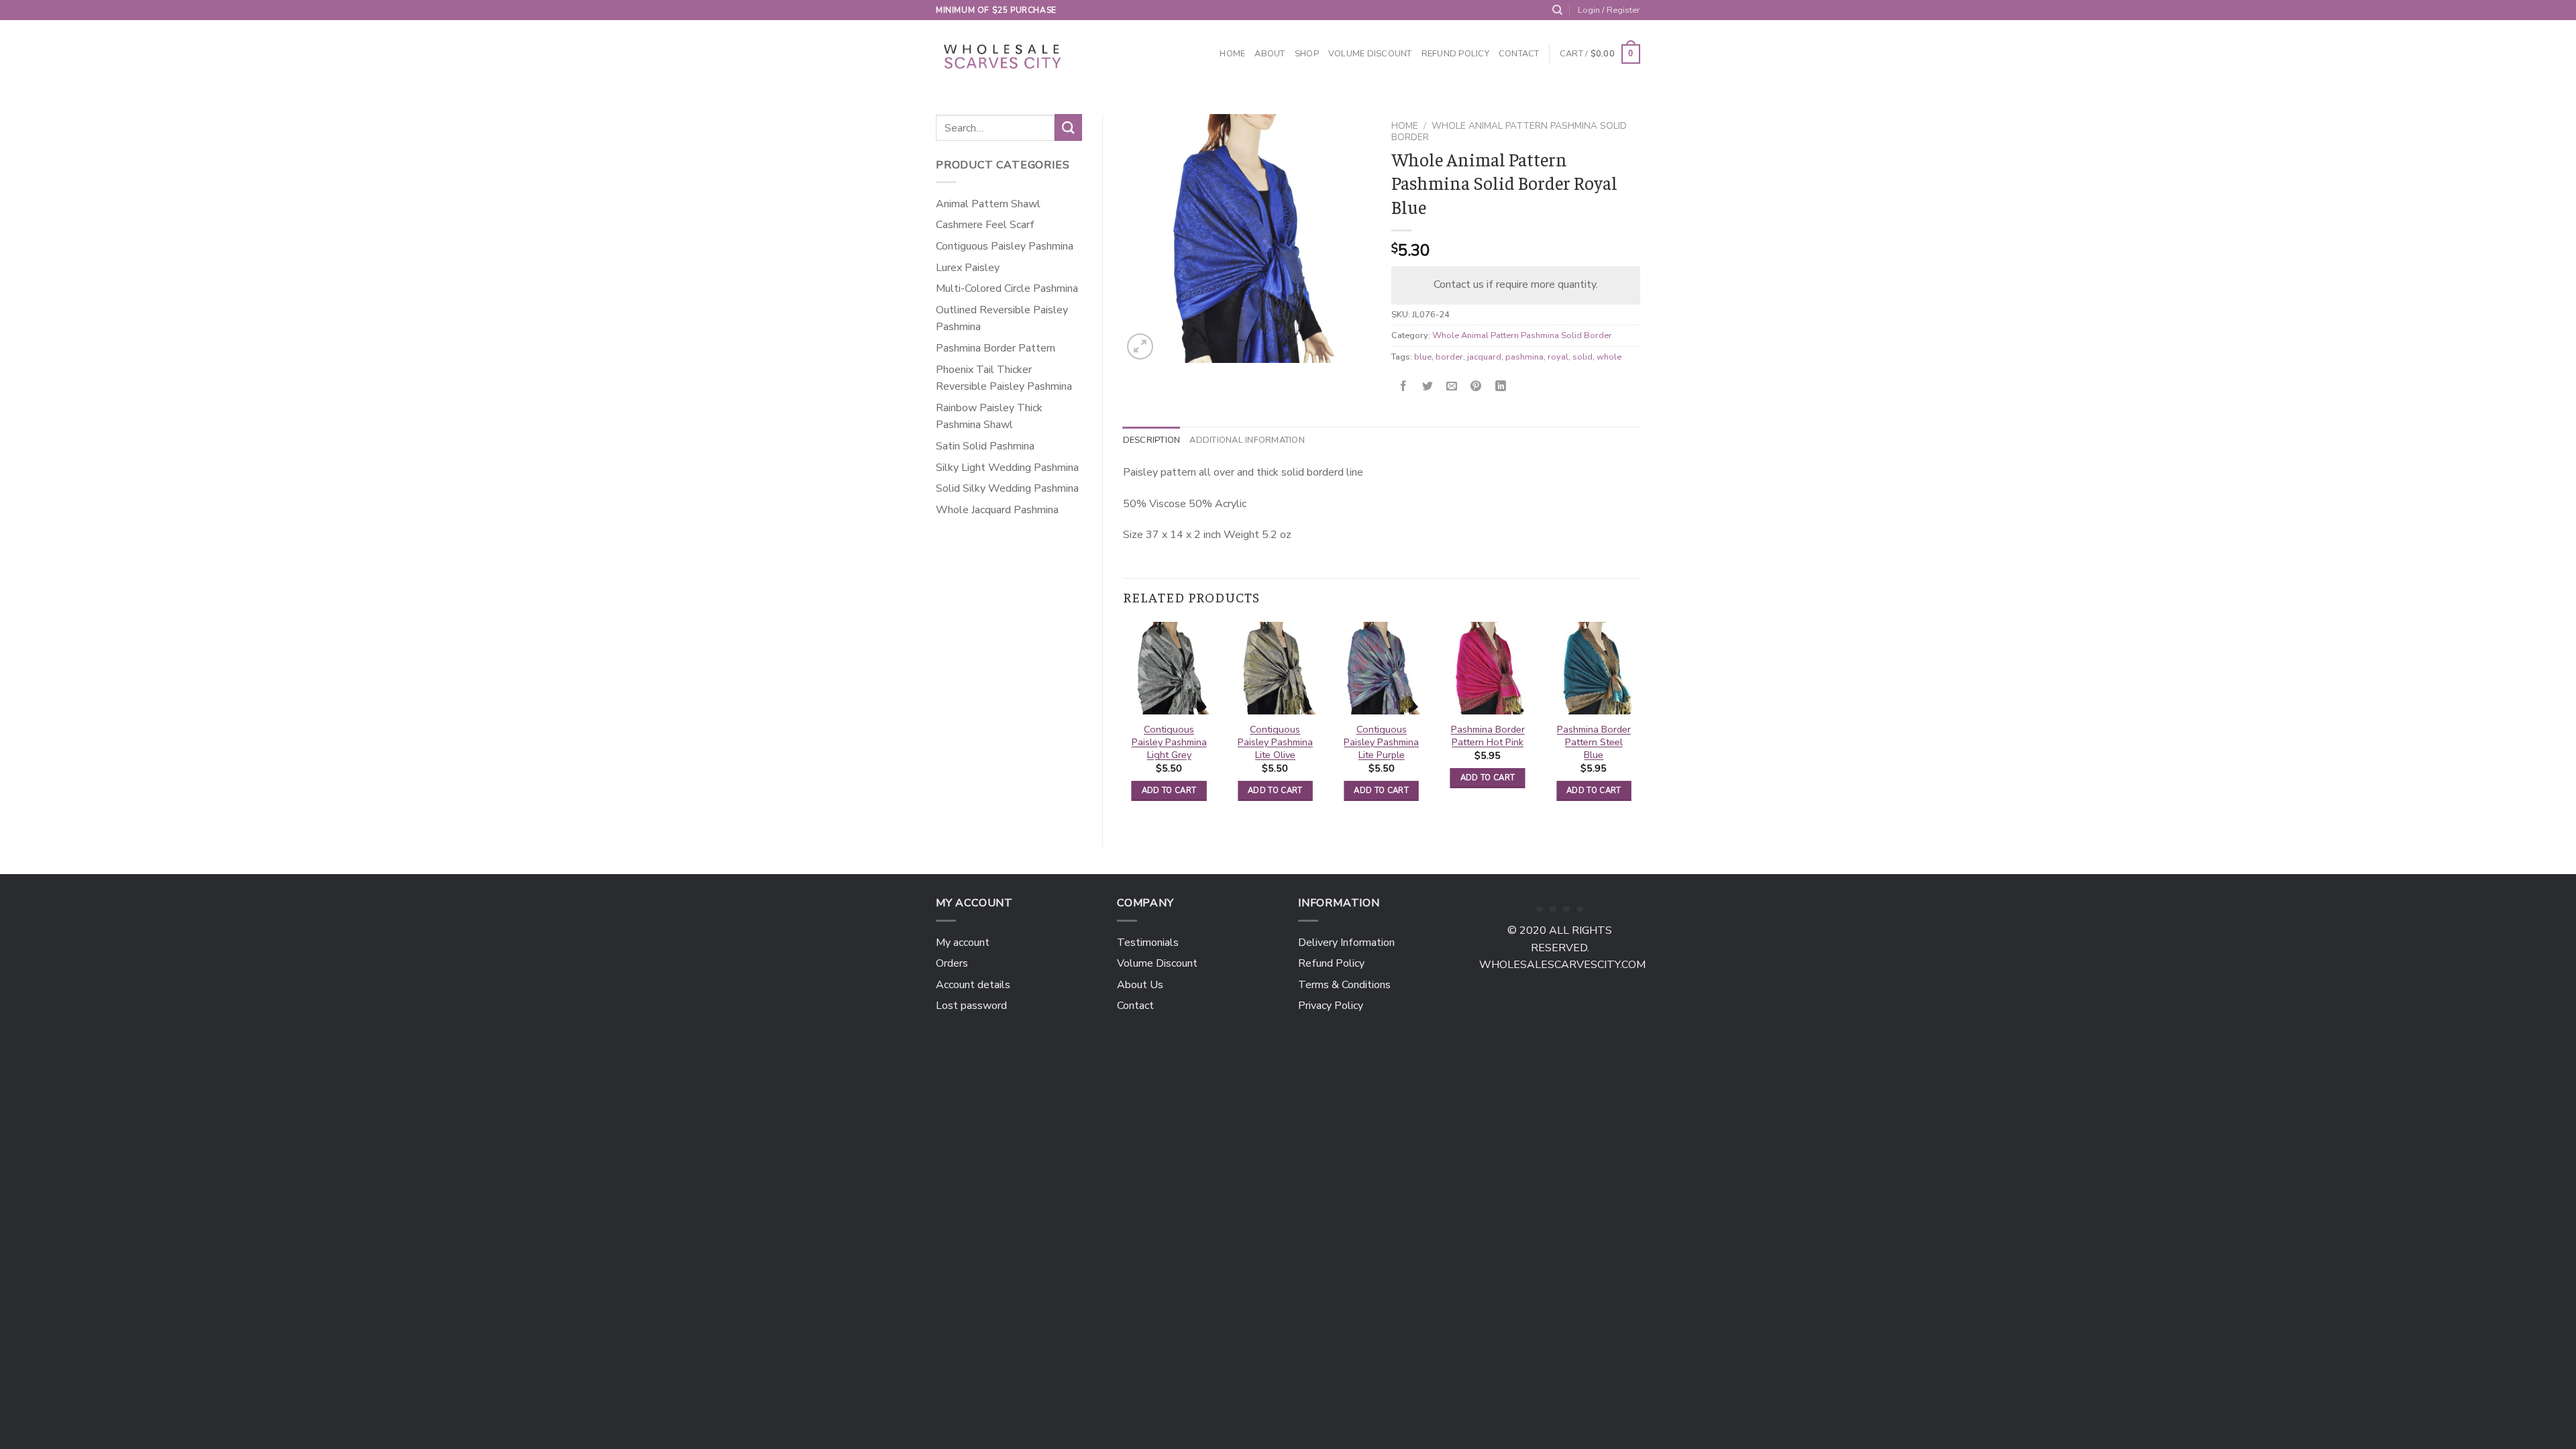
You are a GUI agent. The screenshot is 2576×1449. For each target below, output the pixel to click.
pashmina (1524, 357)
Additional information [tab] (1247, 440)
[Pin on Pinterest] (1476, 387)
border (1449, 357)
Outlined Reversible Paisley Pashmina (1002, 319)
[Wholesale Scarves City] (1004, 54)
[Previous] (1124, 723)
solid (1582, 357)
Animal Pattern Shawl (988, 204)
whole (1609, 357)
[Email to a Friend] (1452, 387)
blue (1423, 357)
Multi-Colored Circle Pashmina (1007, 288)
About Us (1140, 985)
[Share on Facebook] (1404, 387)
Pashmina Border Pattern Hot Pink (1488, 736)
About (1270, 54)
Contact (1519, 54)
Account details (973, 985)
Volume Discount (1370, 54)
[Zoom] (1140, 346)
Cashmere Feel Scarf (985, 225)
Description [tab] (1152, 440)
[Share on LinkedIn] (1500, 387)
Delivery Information (1346, 943)
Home (1232, 54)
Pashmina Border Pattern (996, 348)
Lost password (971, 1006)
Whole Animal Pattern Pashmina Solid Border (1509, 131)
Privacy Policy (1331, 1006)
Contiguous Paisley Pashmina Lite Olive (1275, 742)
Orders (952, 963)
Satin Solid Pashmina (985, 446)
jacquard (1484, 357)
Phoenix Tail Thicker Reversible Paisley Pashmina (1004, 378)
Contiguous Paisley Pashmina (1005, 246)
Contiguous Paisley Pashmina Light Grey (1169, 742)
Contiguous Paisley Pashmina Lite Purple (1381, 742)
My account (963, 943)
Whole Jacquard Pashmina (997, 510)
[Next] (1640, 723)
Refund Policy (1455, 54)
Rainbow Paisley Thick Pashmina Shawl (989, 417)
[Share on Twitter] (1428, 387)
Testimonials (1148, 943)
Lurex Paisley (968, 268)
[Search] (1557, 10)
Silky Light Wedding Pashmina (1007, 468)
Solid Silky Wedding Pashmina (1007, 488)
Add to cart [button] (1169, 790)
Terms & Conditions (1344, 985)
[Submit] (1068, 127)
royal (1558, 357)
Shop (1307, 54)
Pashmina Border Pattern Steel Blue (1594, 742)
